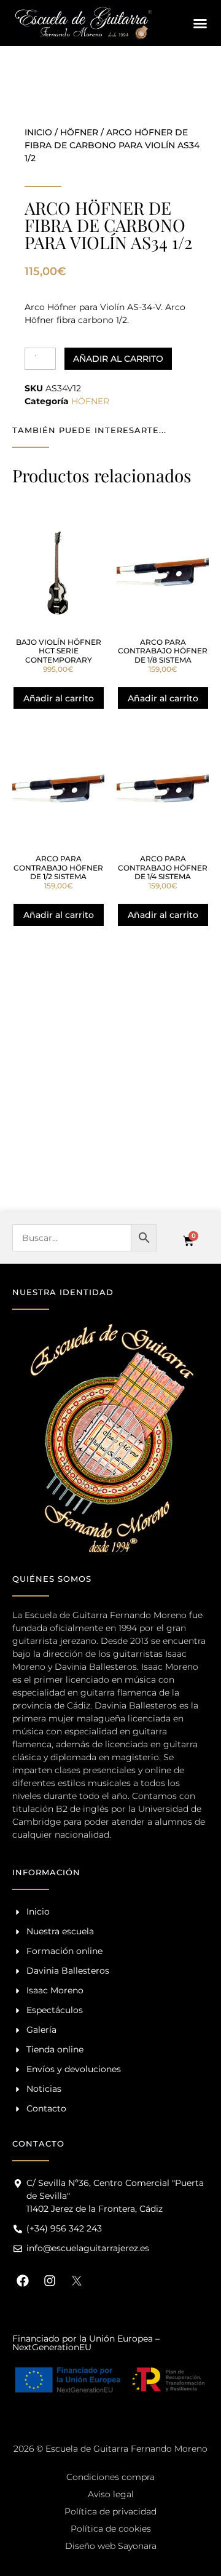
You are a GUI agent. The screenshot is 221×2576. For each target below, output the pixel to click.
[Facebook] (23, 2281)
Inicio (38, 132)
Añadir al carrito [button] (59, 698)
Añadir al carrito (118, 359)
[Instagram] (50, 2281)
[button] (200, 23)
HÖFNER (79, 132)
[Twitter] (77, 2281)
